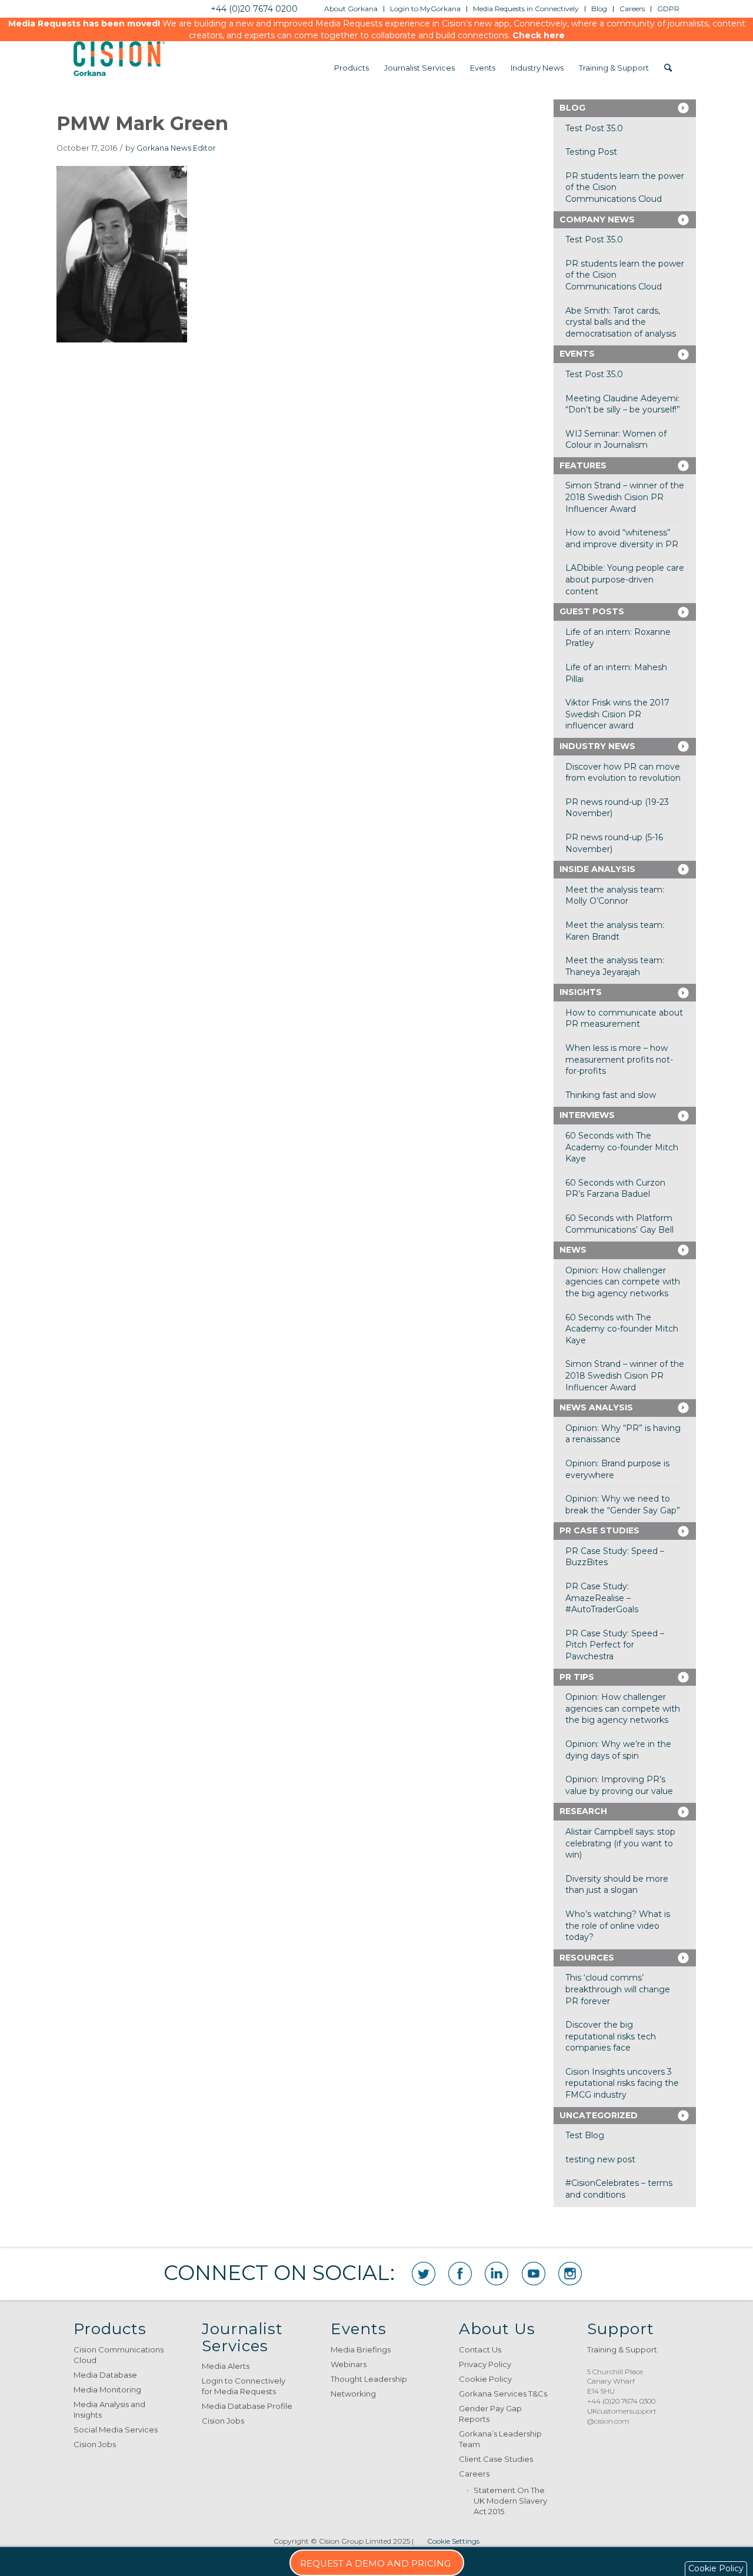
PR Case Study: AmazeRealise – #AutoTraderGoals (602, 1598)
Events (577, 354)
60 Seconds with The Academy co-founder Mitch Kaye (622, 1147)
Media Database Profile (247, 2406)
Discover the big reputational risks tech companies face (611, 2036)
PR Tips (577, 1677)
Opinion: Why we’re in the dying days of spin (618, 1750)
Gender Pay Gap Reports (490, 2414)
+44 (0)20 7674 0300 (621, 2401)
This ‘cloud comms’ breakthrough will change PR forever (618, 1989)
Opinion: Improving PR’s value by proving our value (619, 1785)
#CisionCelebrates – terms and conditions (619, 2189)
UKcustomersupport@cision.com (622, 2416)
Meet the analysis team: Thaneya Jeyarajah (615, 966)
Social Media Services (116, 2429)
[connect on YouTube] (534, 2274)
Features (583, 465)
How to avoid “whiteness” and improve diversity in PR (622, 538)
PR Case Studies (599, 1530)
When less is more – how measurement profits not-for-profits (619, 1059)
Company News (597, 219)
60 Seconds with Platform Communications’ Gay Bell (619, 1224)
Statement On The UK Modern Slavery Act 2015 (510, 2501)
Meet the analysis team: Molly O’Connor (615, 896)
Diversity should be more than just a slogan (617, 1885)
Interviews (587, 1115)
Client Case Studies (496, 2459)
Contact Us (480, 2349)
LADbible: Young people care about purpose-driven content (625, 579)
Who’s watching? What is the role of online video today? (618, 1926)
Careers (474, 2474)
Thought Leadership (369, 2379)
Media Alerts (226, 2366)
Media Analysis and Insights (109, 2409)
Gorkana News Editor (176, 148)
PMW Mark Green (142, 123)
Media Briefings (361, 2349)
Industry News (597, 746)
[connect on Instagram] (570, 2274)
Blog (572, 108)
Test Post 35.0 (594, 128)
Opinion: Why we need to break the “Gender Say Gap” (623, 1505)
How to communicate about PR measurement (624, 1019)
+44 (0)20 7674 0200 (254, 9)
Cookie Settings (453, 2541)
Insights (581, 992)
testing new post (600, 2159)
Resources (587, 1958)
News (573, 1250)
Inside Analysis (597, 869)
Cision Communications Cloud (119, 2355)
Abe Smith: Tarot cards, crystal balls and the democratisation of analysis (621, 322)
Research (583, 1811)
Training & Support (622, 2349)
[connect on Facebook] (460, 2274)
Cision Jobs (95, 2444)
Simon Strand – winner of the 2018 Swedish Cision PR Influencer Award (625, 497)
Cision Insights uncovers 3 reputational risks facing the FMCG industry (622, 2083)
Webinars (349, 2364)
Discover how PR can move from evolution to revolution (623, 773)
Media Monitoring (107, 2389)
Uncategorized (599, 2115)
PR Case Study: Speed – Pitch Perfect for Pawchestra (615, 1645)
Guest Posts (592, 611)
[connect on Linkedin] (497, 2274)
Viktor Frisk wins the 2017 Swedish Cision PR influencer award (617, 714)
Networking (353, 2394)
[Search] (668, 68)
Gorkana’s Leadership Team (500, 2439)
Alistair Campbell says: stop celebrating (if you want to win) (620, 1843)
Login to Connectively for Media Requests (244, 2386)
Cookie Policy (485, 2379)
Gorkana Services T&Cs (503, 2394)
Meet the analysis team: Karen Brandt (615, 931)
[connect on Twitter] (424, 2274)
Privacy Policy (485, 2364)
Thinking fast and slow (611, 1095)
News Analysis (596, 1407)
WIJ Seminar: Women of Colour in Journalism (616, 440)
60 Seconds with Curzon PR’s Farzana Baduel (615, 1189)
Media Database (105, 2375)
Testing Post (591, 152)
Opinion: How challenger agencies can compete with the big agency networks (623, 1282)
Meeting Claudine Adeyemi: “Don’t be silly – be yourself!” (623, 404)
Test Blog (585, 2135)
